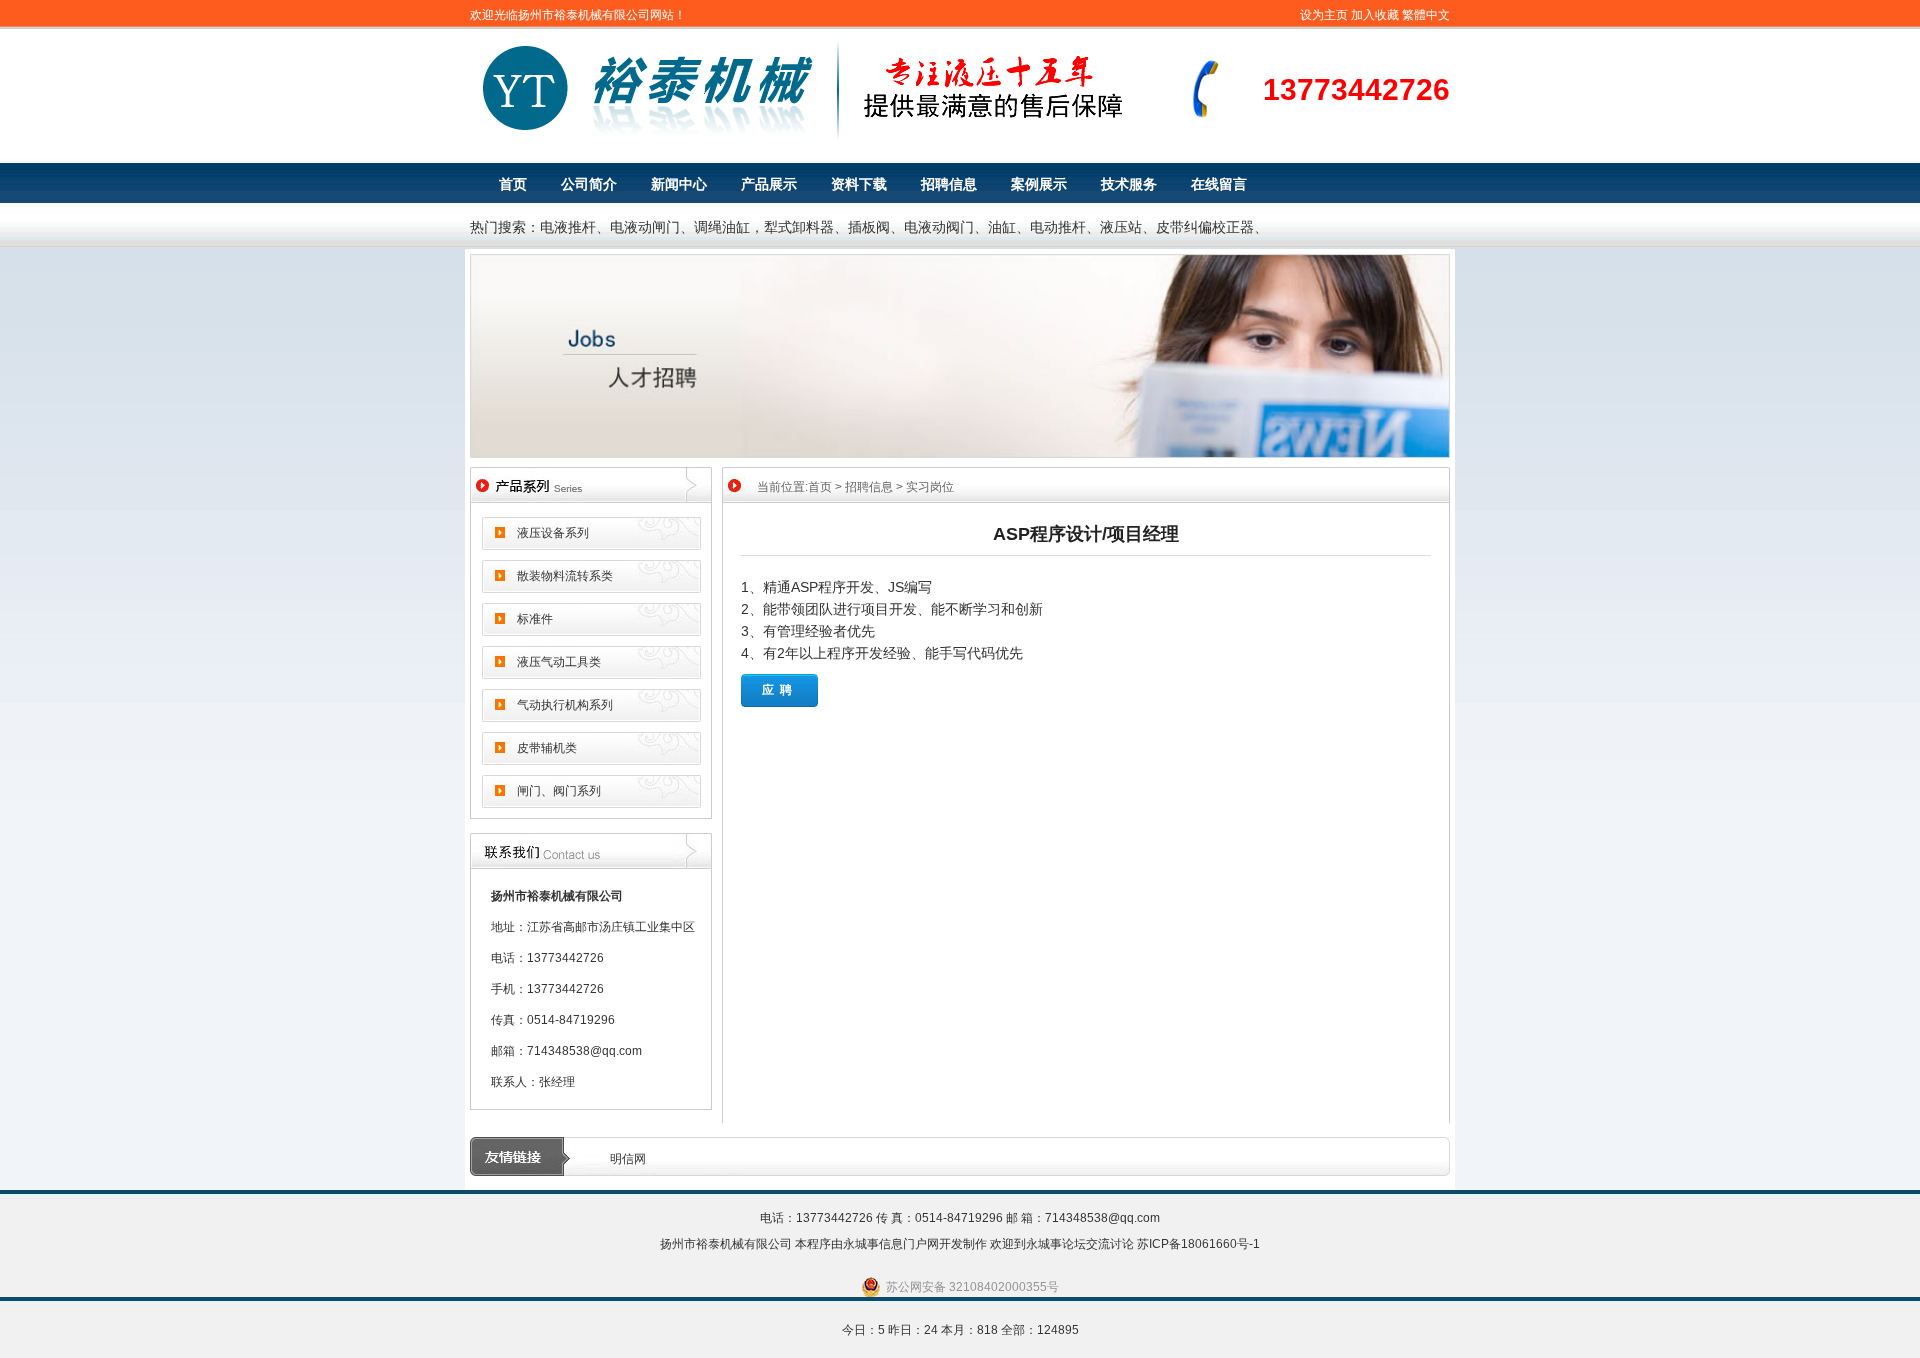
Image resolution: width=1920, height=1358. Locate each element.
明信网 (628, 1159)
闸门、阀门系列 (559, 791)
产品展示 (769, 184)
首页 (513, 184)
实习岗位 (930, 487)
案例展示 (1039, 184)
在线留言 (1219, 184)
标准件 (535, 619)
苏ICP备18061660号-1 (1198, 1244)
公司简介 (589, 184)
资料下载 (859, 184)
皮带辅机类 (547, 748)
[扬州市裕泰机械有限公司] (845, 136)
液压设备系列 (553, 533)
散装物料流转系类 (565, 576)
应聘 (780, 690)
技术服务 (1129, 184)
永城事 (861, 1244)
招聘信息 (949, 184)
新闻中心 (679, 184)
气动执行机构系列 (565, 705)
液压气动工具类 (559, 662)
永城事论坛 (1056, 1244)
